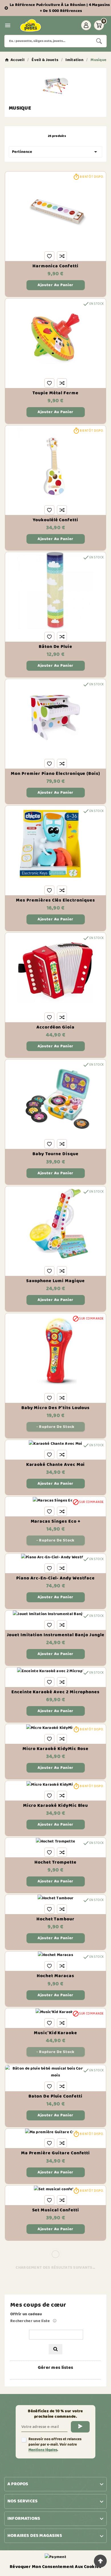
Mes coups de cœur (38, 2305)
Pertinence (55, 152)
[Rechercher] (55, 2349)
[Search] (99, 41)
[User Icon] (86, 25)
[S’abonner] (80, 2427)
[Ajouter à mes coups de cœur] (49, 256)
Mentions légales (43, 2450)
